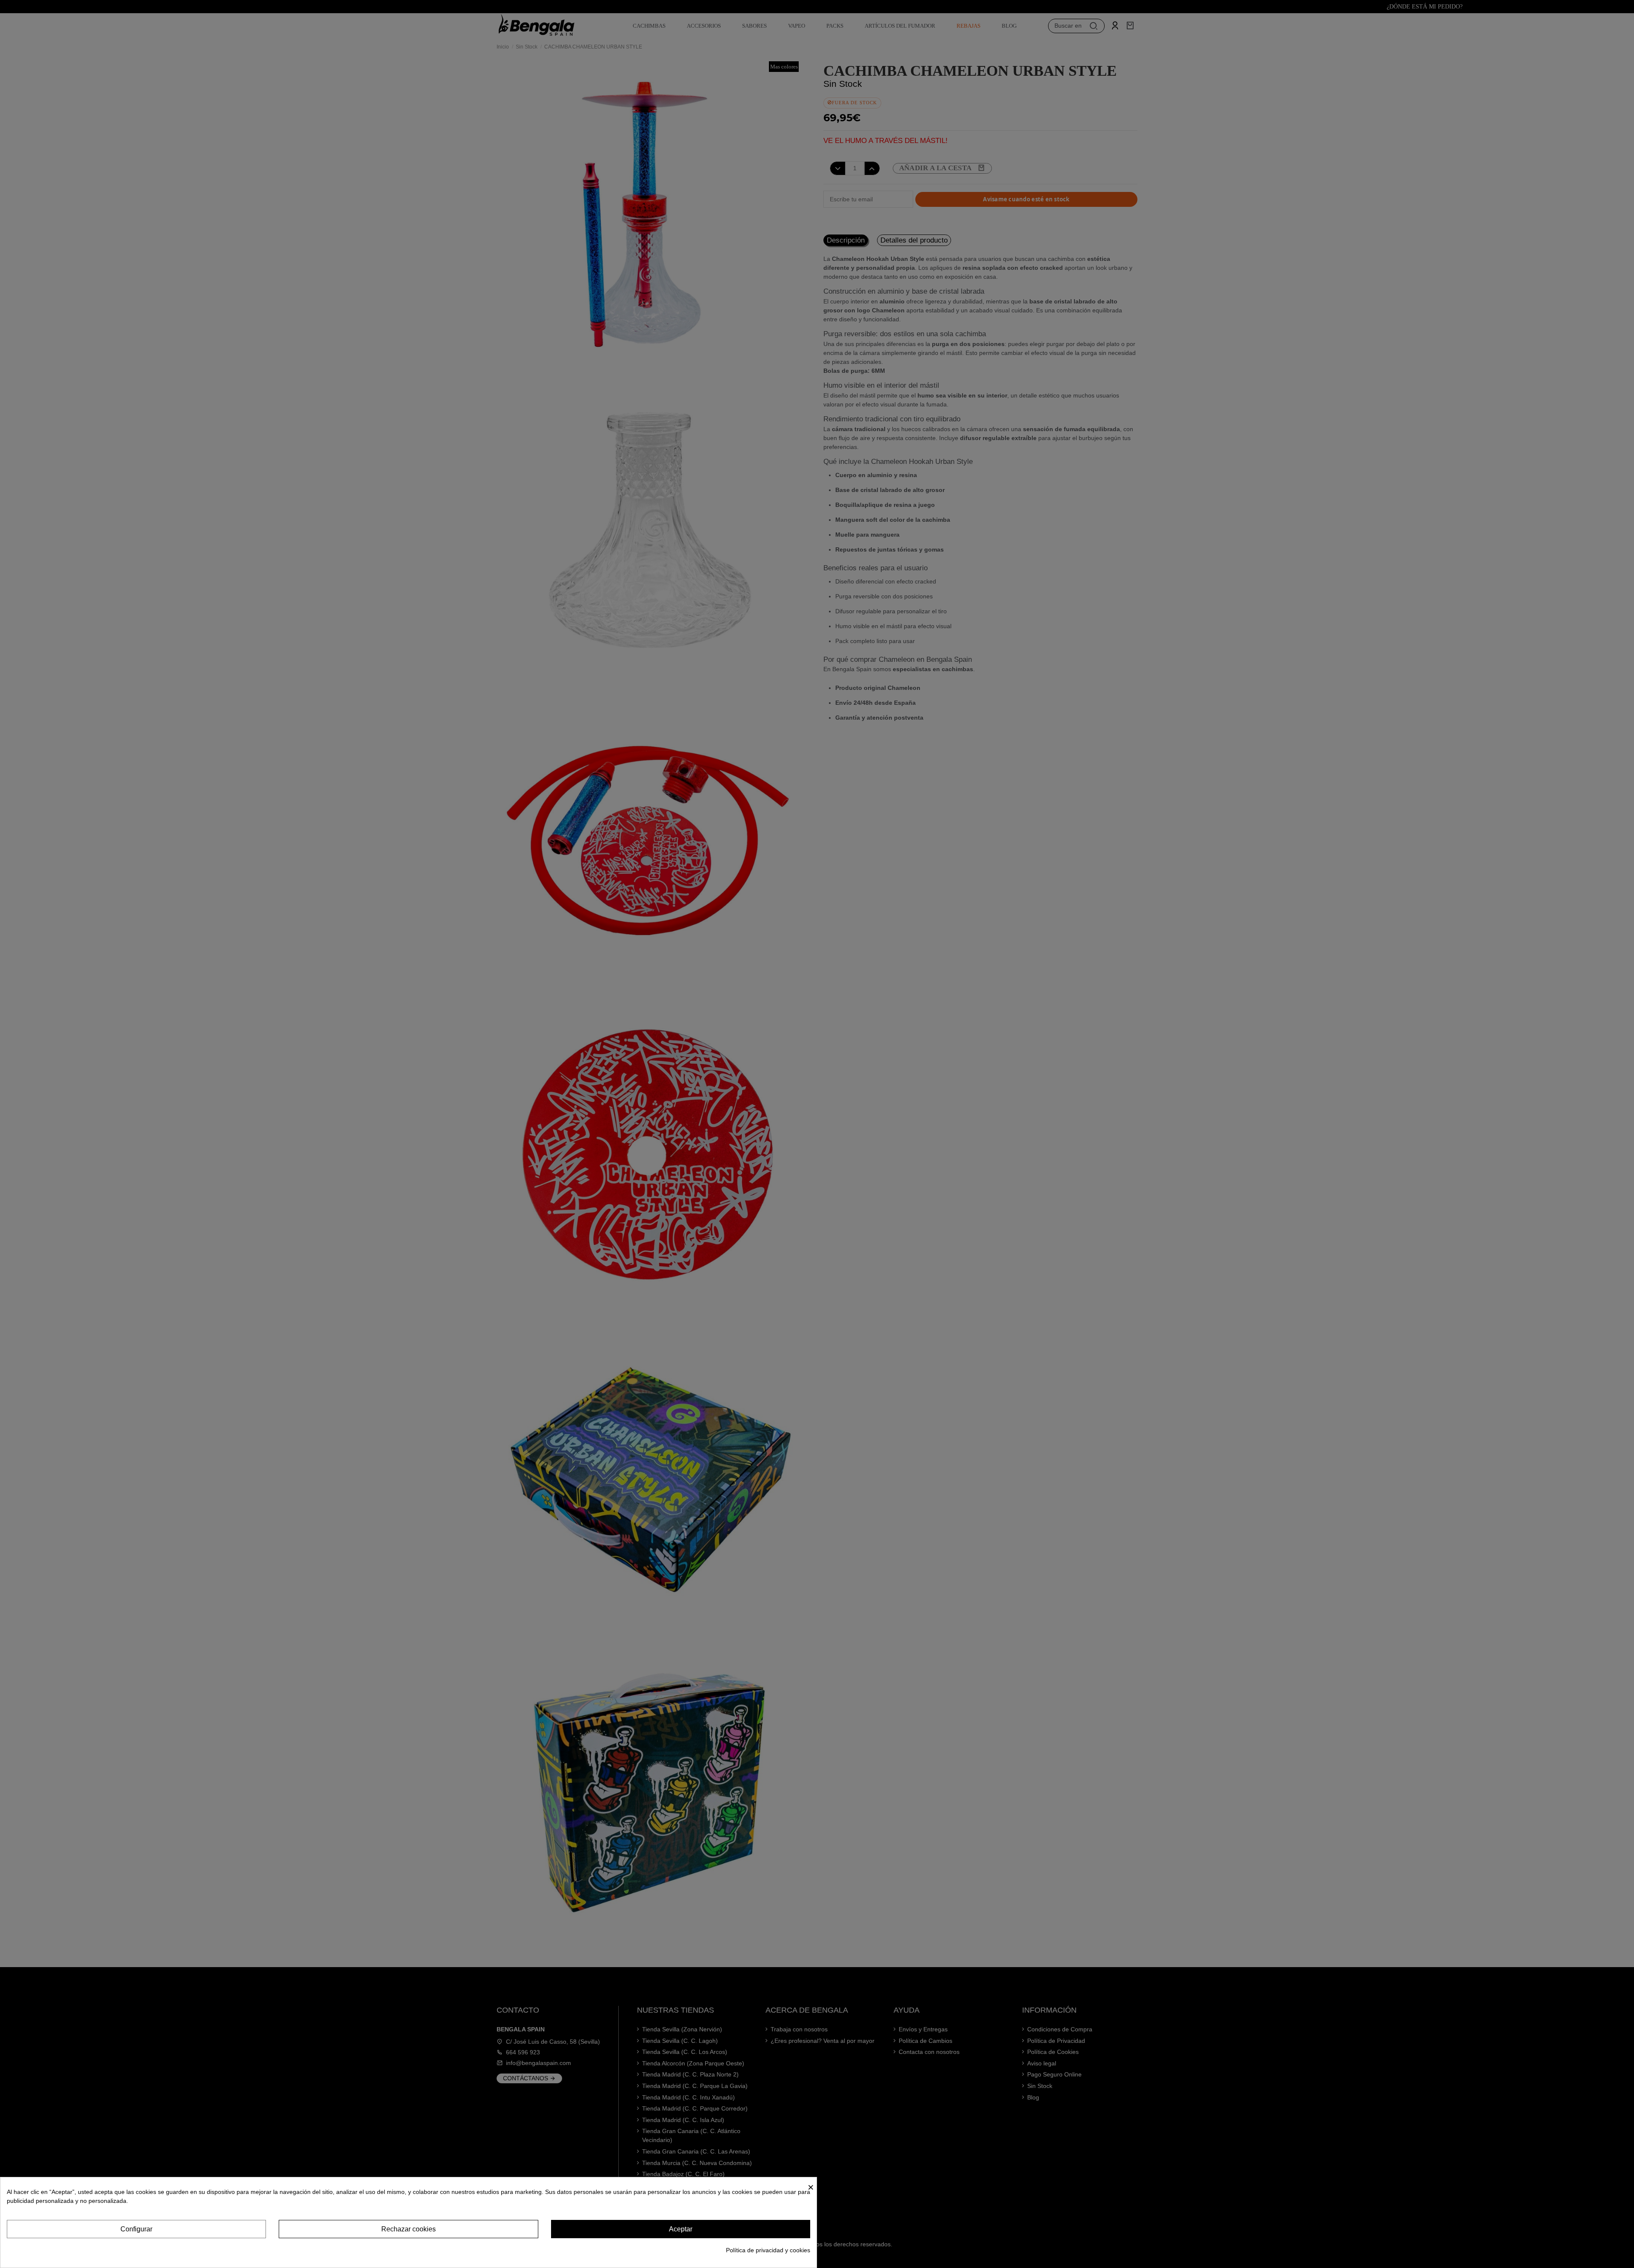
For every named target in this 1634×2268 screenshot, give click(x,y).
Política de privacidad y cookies (768, 2250)
